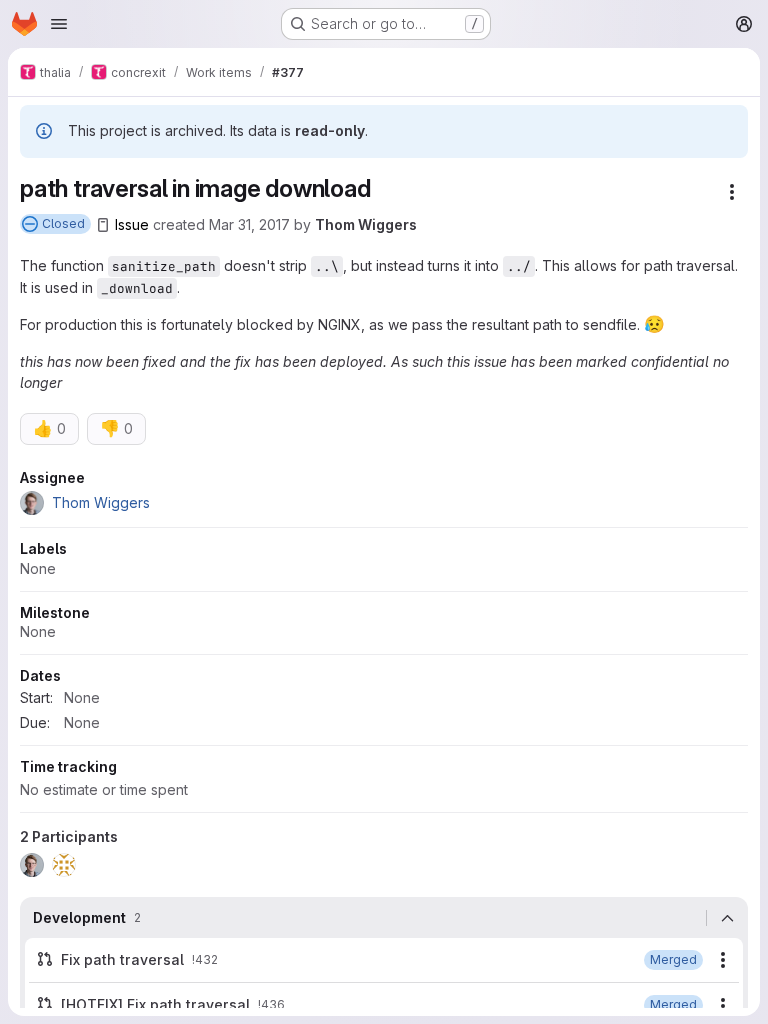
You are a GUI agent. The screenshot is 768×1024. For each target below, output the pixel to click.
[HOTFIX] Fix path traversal (155, 1004)
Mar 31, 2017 (249, 224)
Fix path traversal (122, 959)
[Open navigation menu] (59, 24)
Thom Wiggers (366, 224)
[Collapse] (727, 918)
